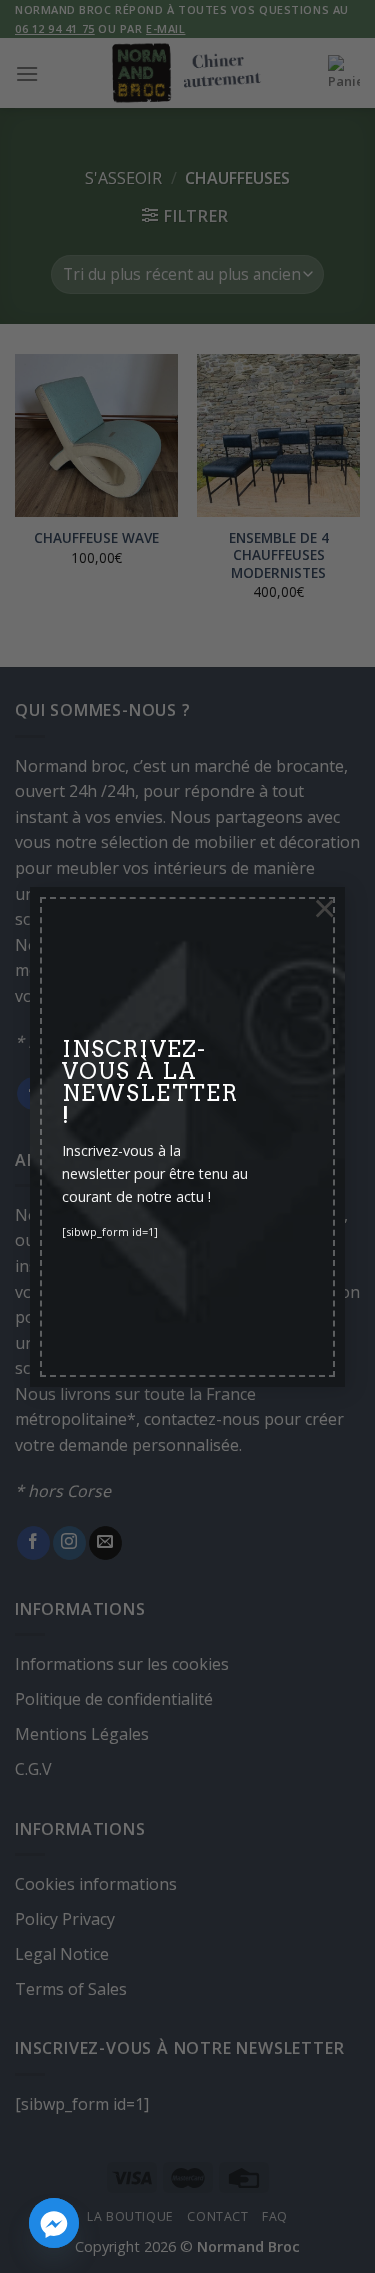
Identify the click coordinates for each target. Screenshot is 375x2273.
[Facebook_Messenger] (54, 2223)
